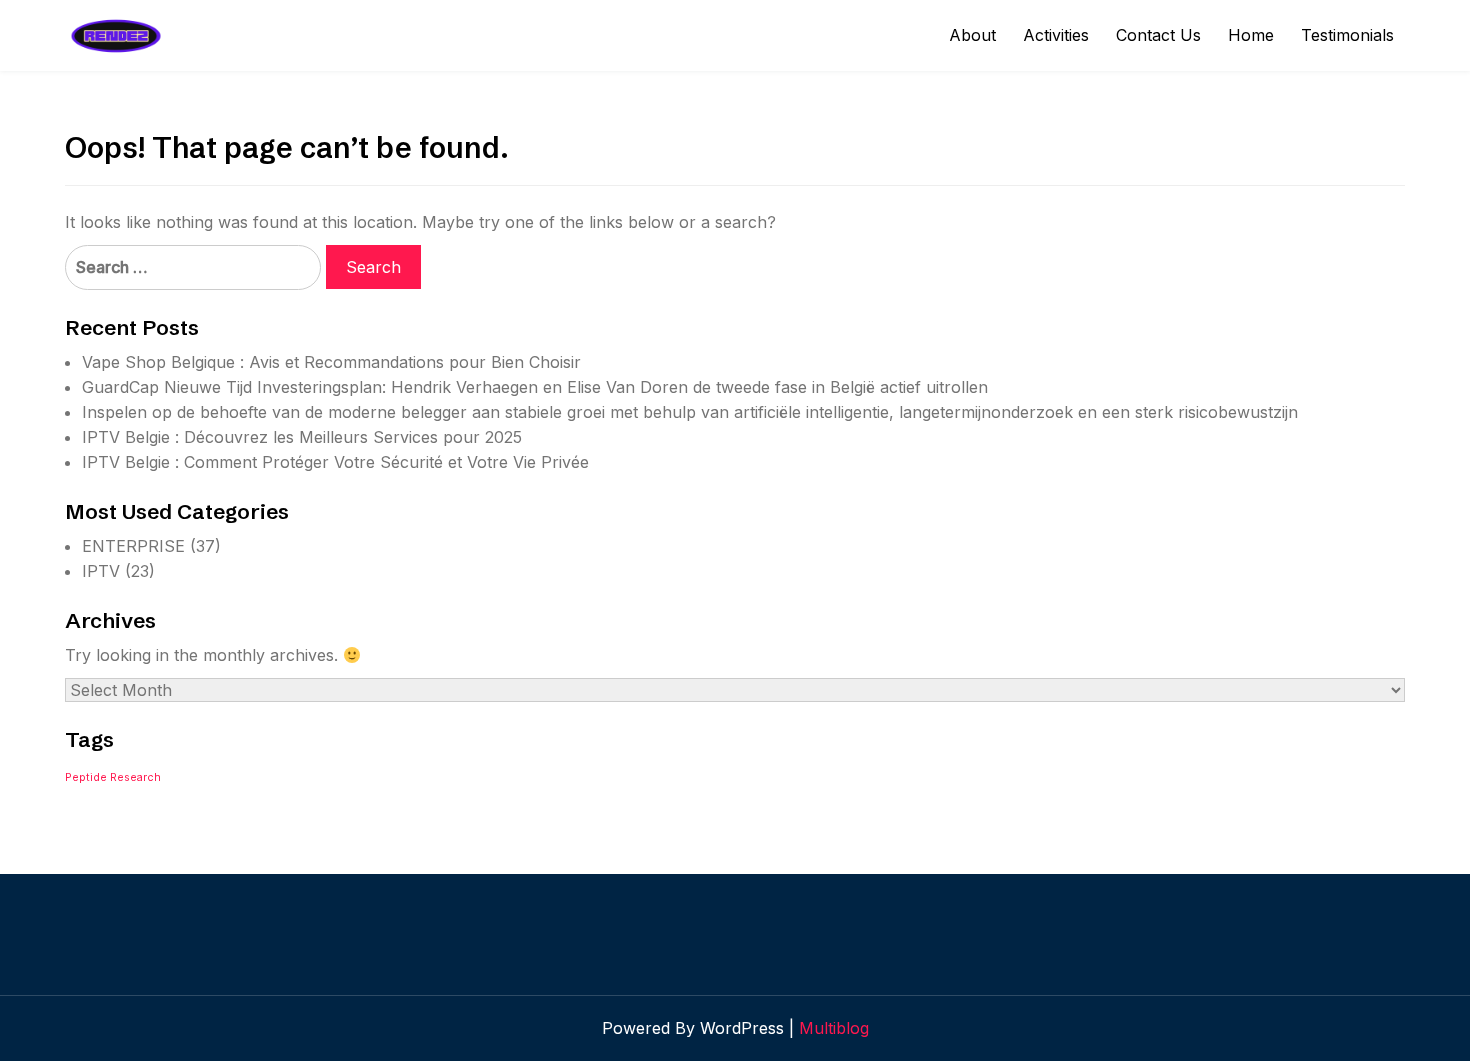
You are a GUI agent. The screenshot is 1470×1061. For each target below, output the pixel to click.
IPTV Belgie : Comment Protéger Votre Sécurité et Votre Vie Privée (335, 462)
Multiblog (834, 1028)
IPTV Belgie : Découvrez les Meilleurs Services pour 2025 (302, 437)
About (972, 35)
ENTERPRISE (133, 546)
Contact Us (1158, 35)
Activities (1056, 35)
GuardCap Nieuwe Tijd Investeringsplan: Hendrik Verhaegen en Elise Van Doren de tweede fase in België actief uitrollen (535, 387)
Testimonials (1347, 35)
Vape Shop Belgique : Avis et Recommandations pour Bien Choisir (331, 362)
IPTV (101, 571)
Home (1251, 35)
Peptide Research (113, 777)
